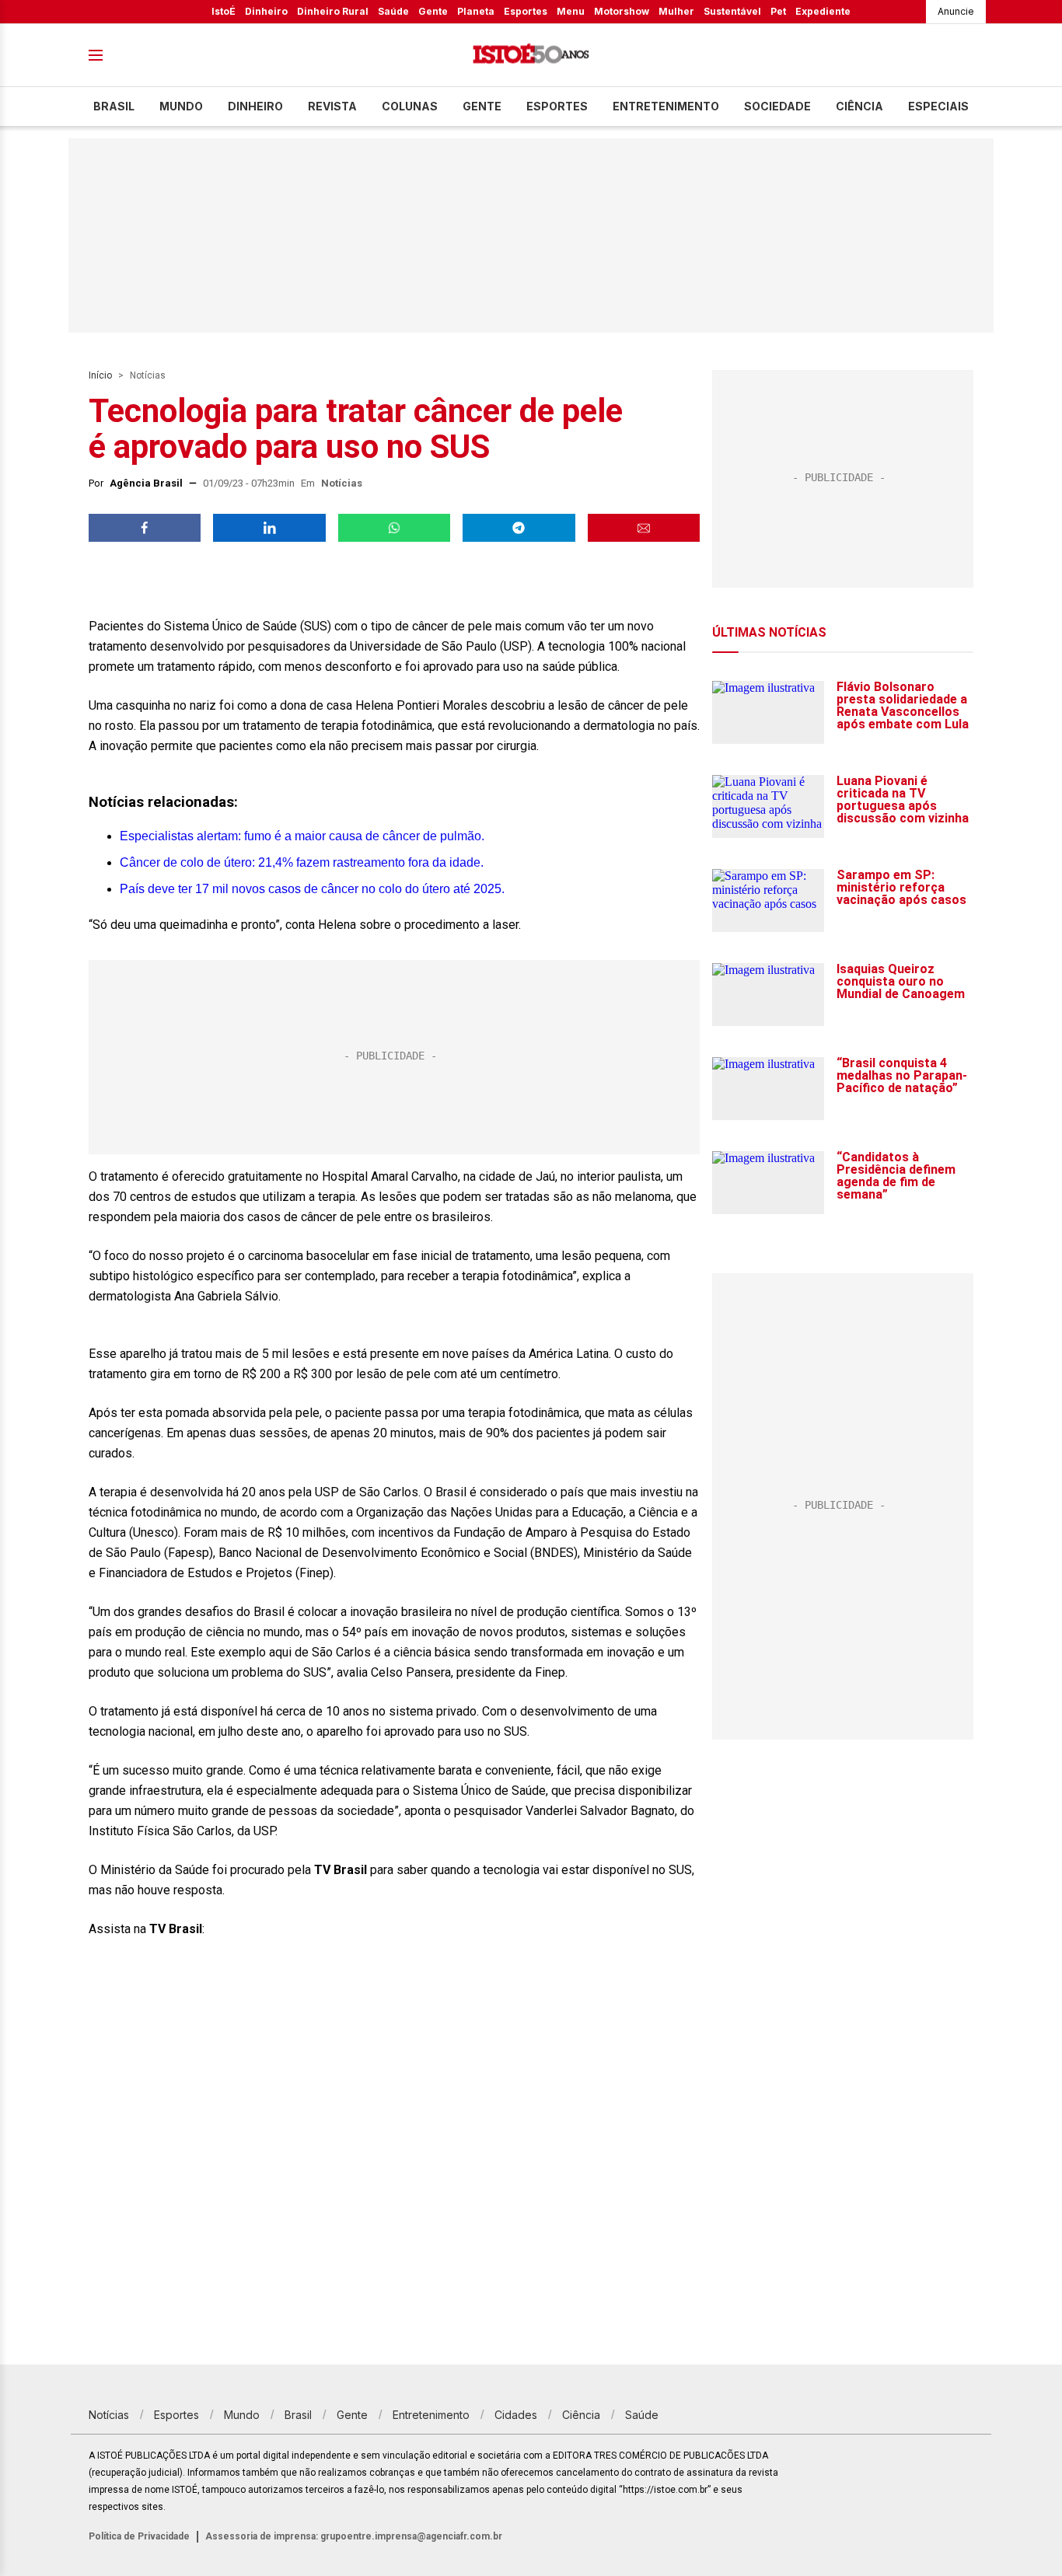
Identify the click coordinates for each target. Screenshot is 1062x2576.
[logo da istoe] (531, 56)
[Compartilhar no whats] (394, 528)
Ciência (859, 106)
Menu (571, 11)
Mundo (181, 106)
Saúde (393, 11)
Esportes (526, 11)
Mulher (676, 11)
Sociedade (777, 106)
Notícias (148, 375)
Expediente (823, 11)
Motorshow (622, 11)
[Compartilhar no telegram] (519, 528)
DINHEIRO (255, 106)
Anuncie (956, 11)
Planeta (476, 11)
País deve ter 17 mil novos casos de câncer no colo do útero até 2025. (312, 889)
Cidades (516, 2415)
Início (100, 375)
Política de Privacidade (139, 2536)
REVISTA (332, 106)
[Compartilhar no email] (644, 528)
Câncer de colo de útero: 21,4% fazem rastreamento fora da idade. (302, 862)
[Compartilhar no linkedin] (269, 528)
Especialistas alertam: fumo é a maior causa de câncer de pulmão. (302, 836)
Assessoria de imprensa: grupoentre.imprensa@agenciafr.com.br (354, 2536)
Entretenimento (666, 106)
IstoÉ (224, 11)
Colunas (410, 106)
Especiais (938, 106)
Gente (433, 11)
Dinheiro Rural (333, 11)
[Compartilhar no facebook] (145, 528)
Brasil (114, 106)
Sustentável (732, 11)
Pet (778, 11)
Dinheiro (266, 11)
